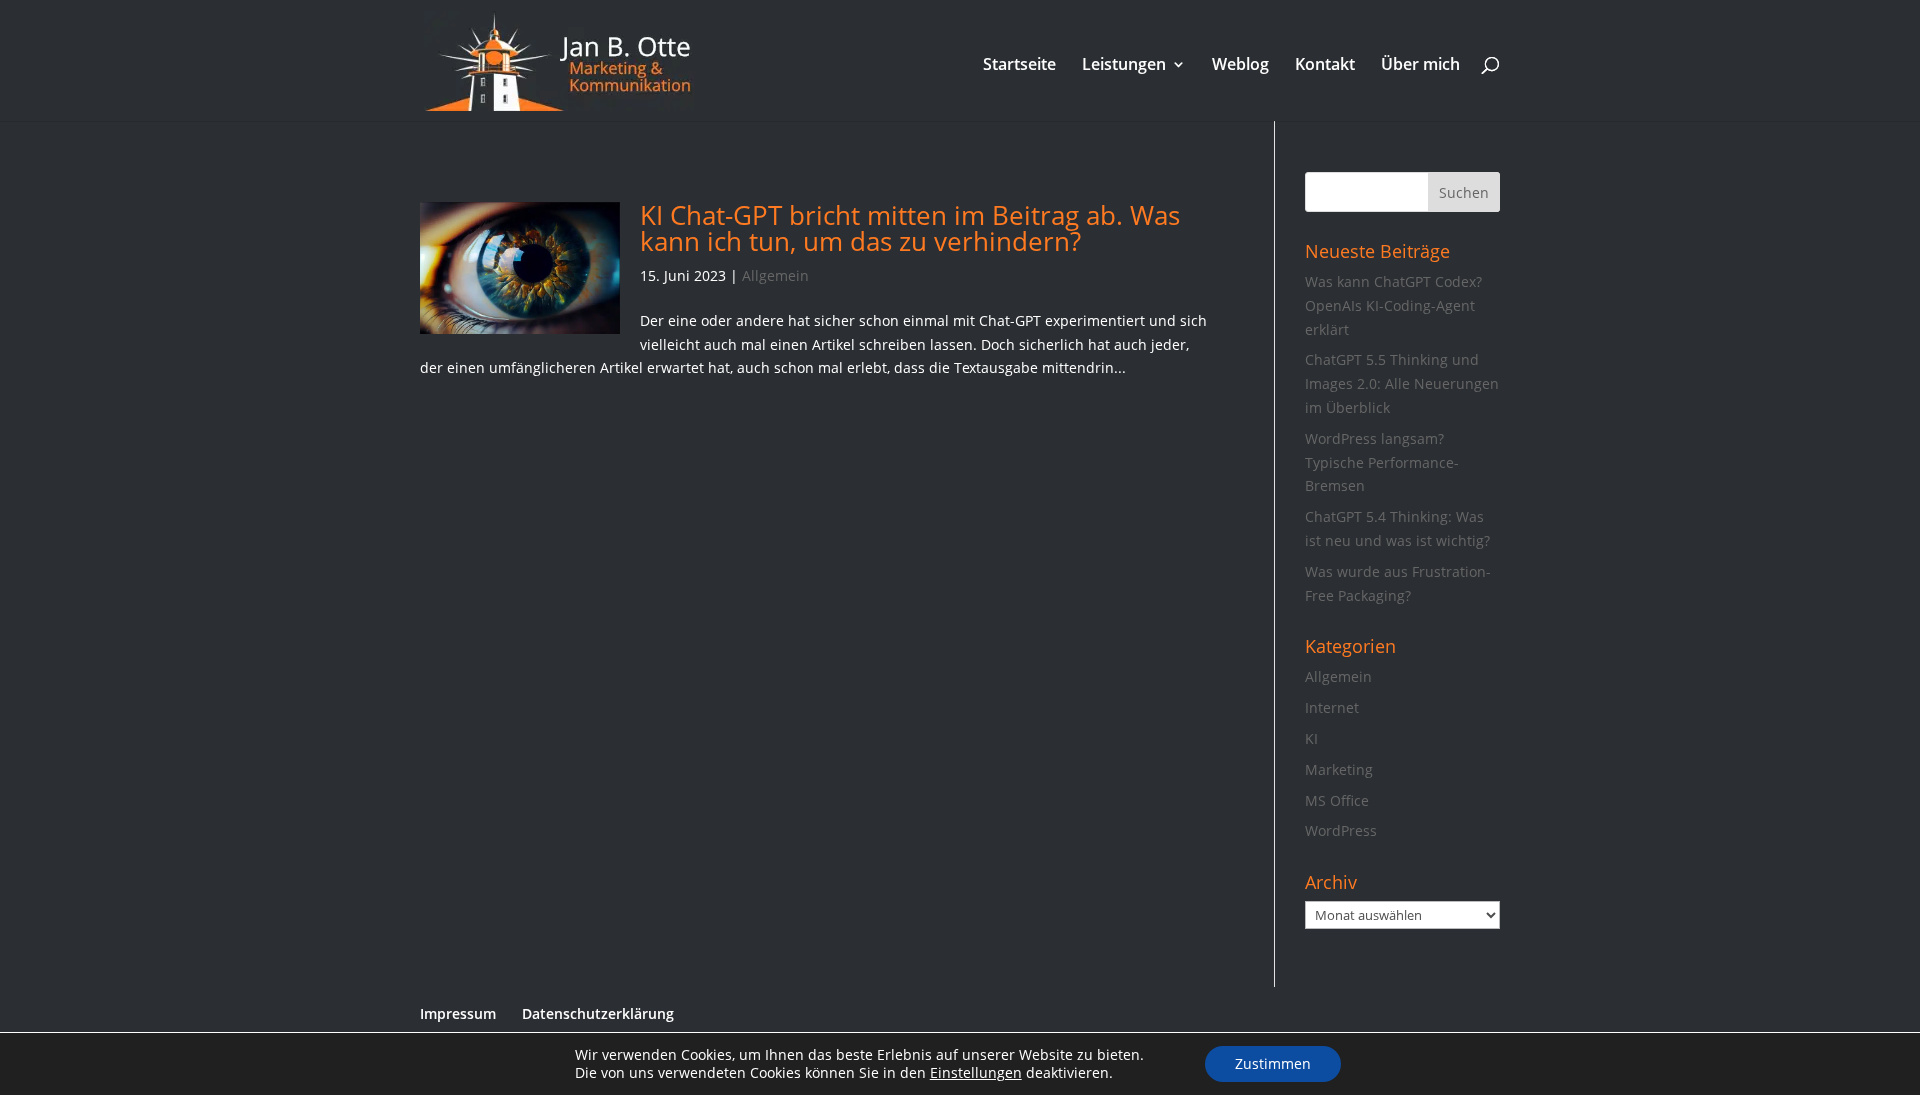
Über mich (1420, 66)
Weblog (1240, 66)
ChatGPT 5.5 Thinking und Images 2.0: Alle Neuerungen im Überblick (1402, 383)
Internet (1332, 707)
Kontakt (1325, 66)
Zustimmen (1273, 1063)
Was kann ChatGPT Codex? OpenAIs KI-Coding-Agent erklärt (1393, 305)
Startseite (1019, 66)
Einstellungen (976, 1073)
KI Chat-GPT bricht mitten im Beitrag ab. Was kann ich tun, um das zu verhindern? (910, 228)
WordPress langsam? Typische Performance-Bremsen (1382, 462)
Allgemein (775, 275)
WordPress (1341, 830)
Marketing (1339, 769)
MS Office (1337, 800)
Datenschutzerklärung (598, 1013)
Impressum (458, 1013)
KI (1311, 738)
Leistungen (1124, 66)
